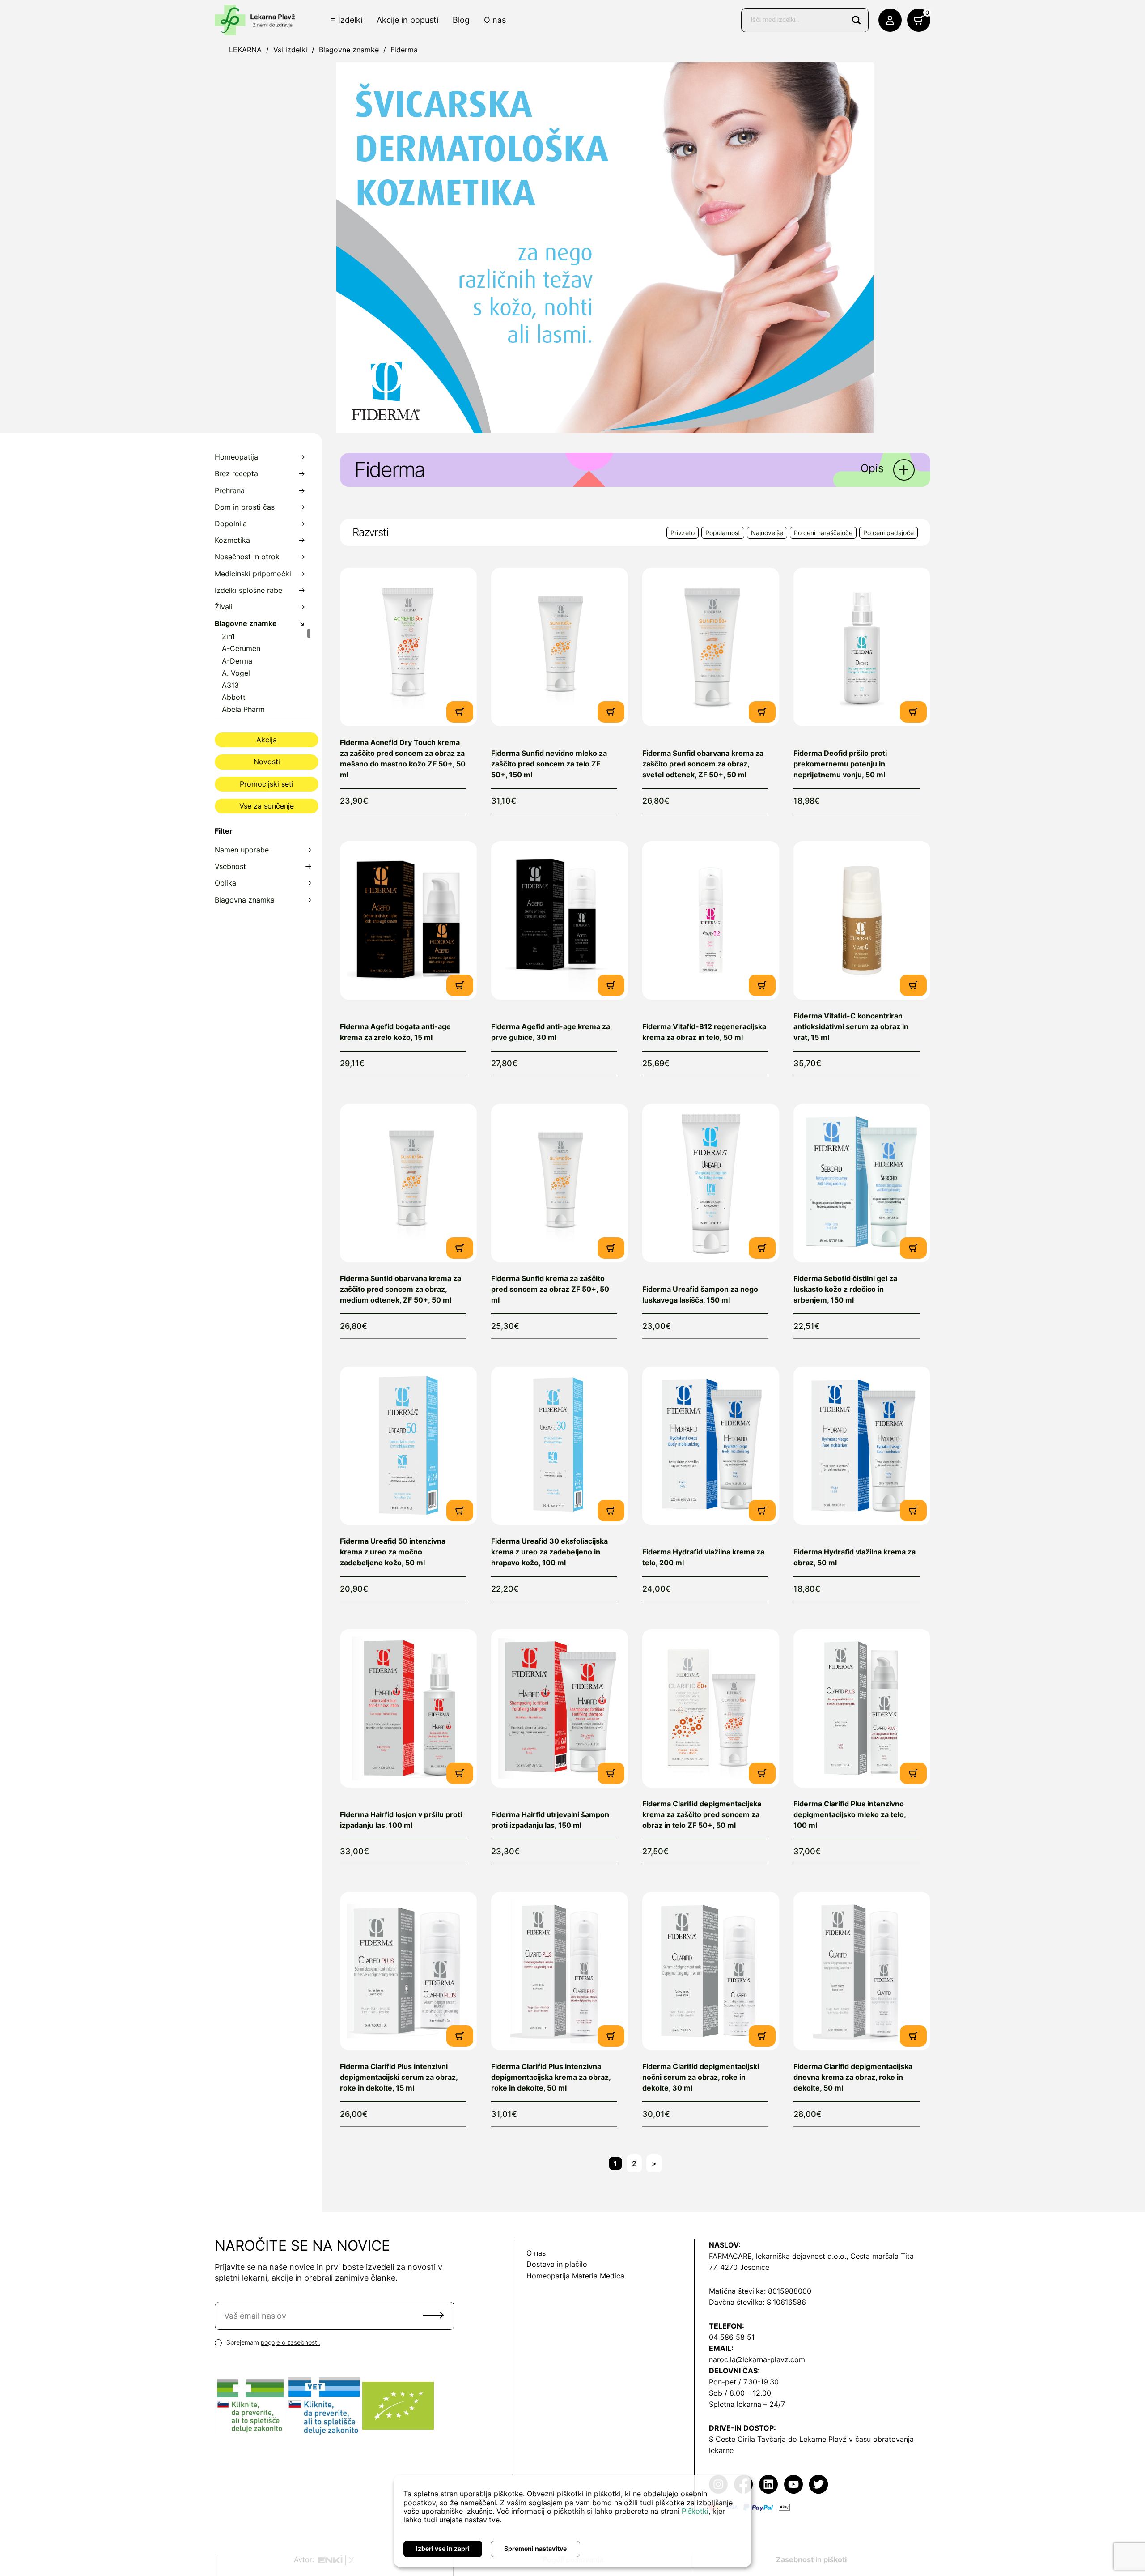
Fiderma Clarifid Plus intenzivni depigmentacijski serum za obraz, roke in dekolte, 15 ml (399, 2077)
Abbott (234, 697)
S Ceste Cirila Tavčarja (747, 2439)
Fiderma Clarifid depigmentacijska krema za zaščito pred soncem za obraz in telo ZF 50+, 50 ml (702, 1814)
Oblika (225, 883)
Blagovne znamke (349, 50)
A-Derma (237, 661)
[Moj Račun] (890, 20)
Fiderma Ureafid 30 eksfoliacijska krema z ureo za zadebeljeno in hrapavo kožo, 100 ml (549, 1552)
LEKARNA (245, 50)
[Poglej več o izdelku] (408, 647)
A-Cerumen (241, 649)
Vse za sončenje (267, 806)
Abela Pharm (243, 709)
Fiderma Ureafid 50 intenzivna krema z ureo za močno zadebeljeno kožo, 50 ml (393, 1552)
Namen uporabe (242, 850)
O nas (495, 20)
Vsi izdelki (290, 50)
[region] (263, 672)
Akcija (267, 740)
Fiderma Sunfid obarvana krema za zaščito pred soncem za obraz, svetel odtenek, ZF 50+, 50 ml (703, 764)
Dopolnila (231, 524)
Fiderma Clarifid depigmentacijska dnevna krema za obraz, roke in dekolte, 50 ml (853, 2077)
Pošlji (433, 2315)
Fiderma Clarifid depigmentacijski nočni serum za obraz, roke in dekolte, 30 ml (701, 2077)
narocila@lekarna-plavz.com (757, 2359)
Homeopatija (236, 457)
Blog (461, 20)
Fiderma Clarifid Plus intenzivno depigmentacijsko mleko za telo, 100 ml (850, 1814)
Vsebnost (230, 866)
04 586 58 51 (732, 2337)
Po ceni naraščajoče (823, 533)
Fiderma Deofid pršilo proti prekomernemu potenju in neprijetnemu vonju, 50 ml (840, 764)
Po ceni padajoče (888, 533)
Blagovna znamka (245, 900)
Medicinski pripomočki (253, 574)
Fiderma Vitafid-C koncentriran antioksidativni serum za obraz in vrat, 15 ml (851, 1026)
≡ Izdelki (347, 20)
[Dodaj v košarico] (460, 711)
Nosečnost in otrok (247, 557)
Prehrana (230, 491)
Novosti (267, 762)
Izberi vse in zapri (443, 2548)
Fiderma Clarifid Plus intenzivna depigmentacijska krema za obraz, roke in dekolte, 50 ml (551, 2077)
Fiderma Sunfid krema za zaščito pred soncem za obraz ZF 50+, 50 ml (550, 1289)
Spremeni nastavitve (535, 2548)
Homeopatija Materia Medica (575, 2276)
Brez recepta (236, 474)
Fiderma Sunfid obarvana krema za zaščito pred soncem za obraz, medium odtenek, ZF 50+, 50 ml (401, 1289)
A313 (230, 685)
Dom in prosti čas (245, 507)
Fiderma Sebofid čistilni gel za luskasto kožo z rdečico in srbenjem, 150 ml (845, 1289)
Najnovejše (767, 533)
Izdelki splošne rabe (248, 590)
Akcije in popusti (407, 20)
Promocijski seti (267, 784)
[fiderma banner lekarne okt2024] (605, 247)
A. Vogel (236, 673)
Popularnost (723, 533)
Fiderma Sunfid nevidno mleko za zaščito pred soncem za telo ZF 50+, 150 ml (549, 764)
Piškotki (695, 2511)
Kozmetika (232, 540)
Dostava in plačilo (557, 2264)
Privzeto (683, 533)
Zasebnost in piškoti (811, 2559)
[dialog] (572, 2521)
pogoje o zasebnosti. (290, 2342)
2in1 (228, 637)
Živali (224, 607)
